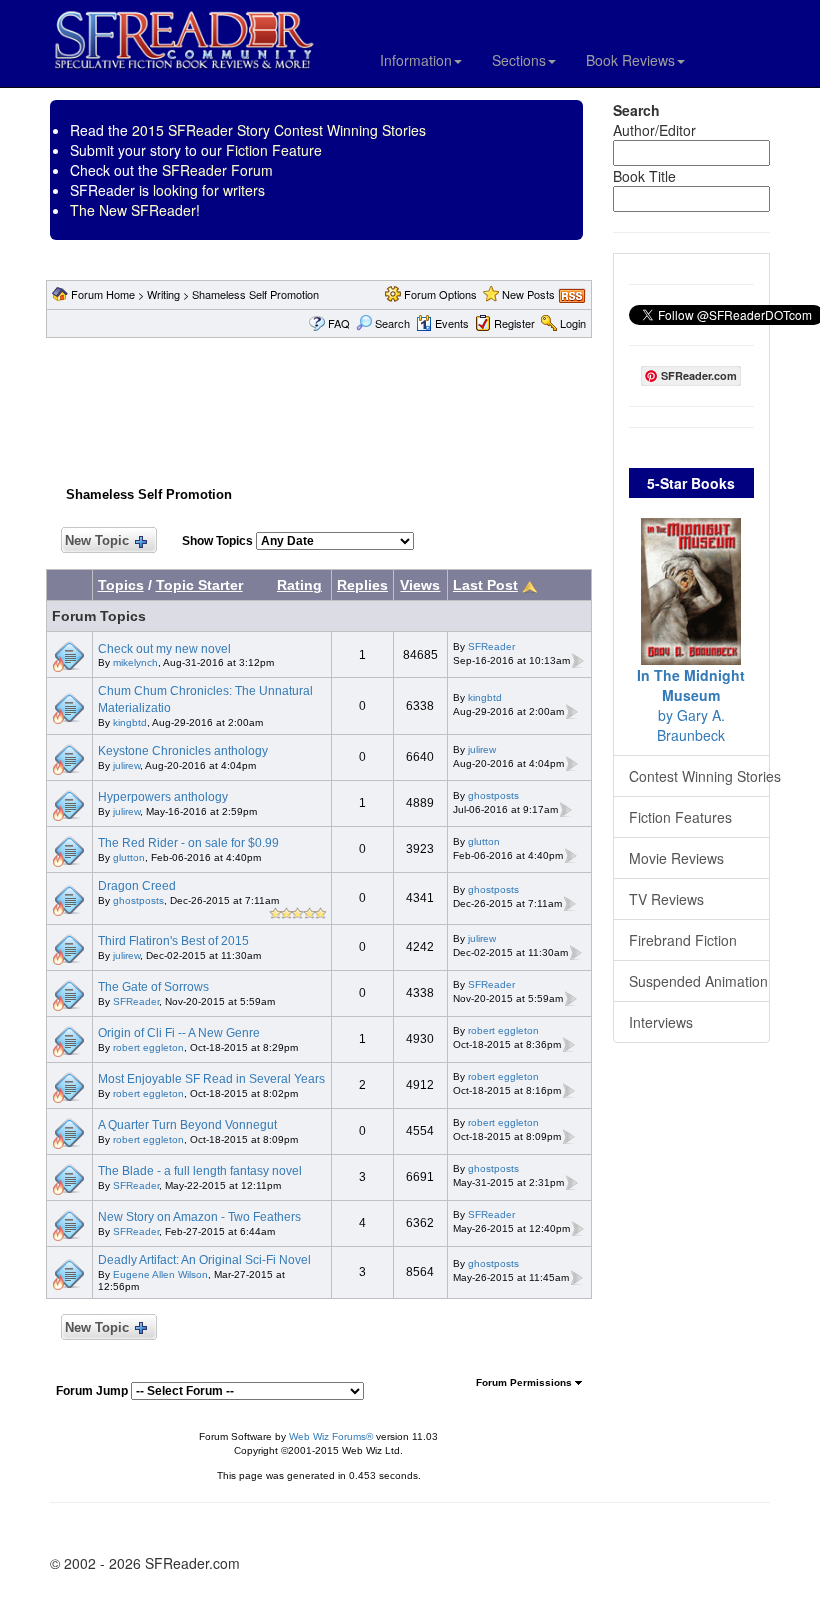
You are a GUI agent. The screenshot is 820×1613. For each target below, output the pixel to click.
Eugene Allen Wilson (160, 1274)
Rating (299, 585)
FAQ (339, 323)
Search (392, 323)
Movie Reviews (676, 858)
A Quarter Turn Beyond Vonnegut (187, 1125)
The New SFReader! (135, 210)
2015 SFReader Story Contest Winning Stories (279, 130)
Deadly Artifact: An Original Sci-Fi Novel (204, 1260)
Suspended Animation (698, 981)
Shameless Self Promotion (255, 294)
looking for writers (209, 190)
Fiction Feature (274, 150)
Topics (121, 585)
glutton (129, 857)
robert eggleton (148, 1047)
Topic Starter (199, 585)
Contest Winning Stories (700, 776)
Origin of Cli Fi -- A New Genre (179, 1033)
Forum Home (103, 294)
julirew (126, 765)
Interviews (661, 1022)
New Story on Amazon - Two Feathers (199, 1217)
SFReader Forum (217, 170)
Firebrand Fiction (683, 940)
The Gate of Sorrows (153, 987)
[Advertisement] (409, 408)
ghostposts (493, 795)
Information (416, 60)
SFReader (491, 646)
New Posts (528, 294)
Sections (519, 60)
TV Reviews (666, 899)
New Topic (97, 540)
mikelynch (135, 662)
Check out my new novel (164, 649)
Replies (362, 585)
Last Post (485, 585)
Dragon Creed (137, 886)
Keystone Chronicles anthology (183, 751)
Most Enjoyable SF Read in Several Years (211, 1079)
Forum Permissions (525, 1382)
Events (452, 323)
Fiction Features (680, 817)
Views (420, 585)
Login (573, 323)
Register (514, 323)
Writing (163, 294)
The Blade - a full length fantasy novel (200, 1171)
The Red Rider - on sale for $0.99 (188, 843)
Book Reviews (630, 60)
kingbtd (130, 722)
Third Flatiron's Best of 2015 (173, 941)
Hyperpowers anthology (163, 797)
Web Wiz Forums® (331, 1436)
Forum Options (440, 294)
